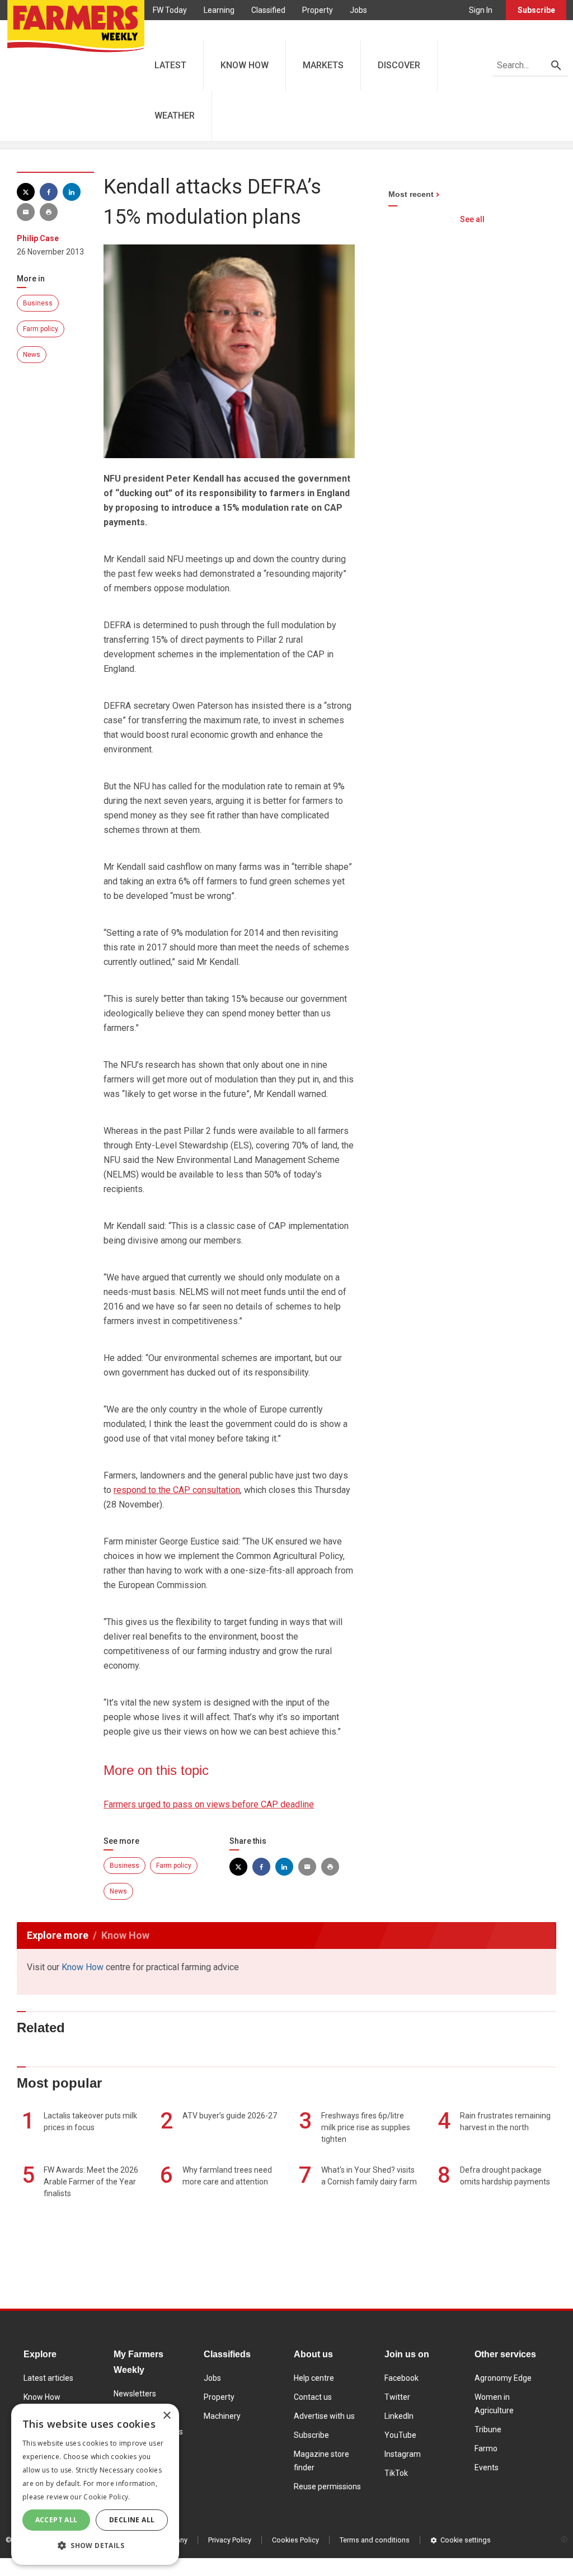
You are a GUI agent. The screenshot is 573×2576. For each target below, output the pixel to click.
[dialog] (95, 2484)
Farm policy (41, 329)
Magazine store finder (321, 2461)
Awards (166, 30)
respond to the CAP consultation (177, 1490)
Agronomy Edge (503, 2378)
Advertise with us (324, 2416)
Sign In (481, 10)
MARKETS (323, 65)
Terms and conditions (375, 2540)
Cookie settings (466, 2540)
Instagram (403, 2454)
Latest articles (48, 2378)
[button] (95, 2546)
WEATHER (175, 116)
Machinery (222, 2416)
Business (38, 303)
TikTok (396, 2473)
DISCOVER (399, 65)
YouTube (400, 2435)
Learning (219, 10)
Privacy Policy (230, 2540)
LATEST (170, 65)
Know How (83, 1967)
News (32, 355)
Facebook (401, 2378)
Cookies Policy (295, 2540)
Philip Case (38, 238)
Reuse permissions (327, 2486)
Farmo (208, 30)
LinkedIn (399, 2416)
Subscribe (536, 10)
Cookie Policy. (107, 2497)
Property (318, 10)
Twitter (397, 2397)
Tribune (488, 2429)
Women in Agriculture (494, 2404)
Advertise (302, 30)
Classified (268, 10)
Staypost (253, 30)
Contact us (313, 2397)
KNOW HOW (245, 65)
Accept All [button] (57, 2520)
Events (487, 2467)
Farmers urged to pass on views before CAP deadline (209, 1804)
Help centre (314, 2378)
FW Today (170, 10)
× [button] (166, 2416)
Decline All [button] (132, 2520)
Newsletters (135, 2394)
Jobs (358, 10)
